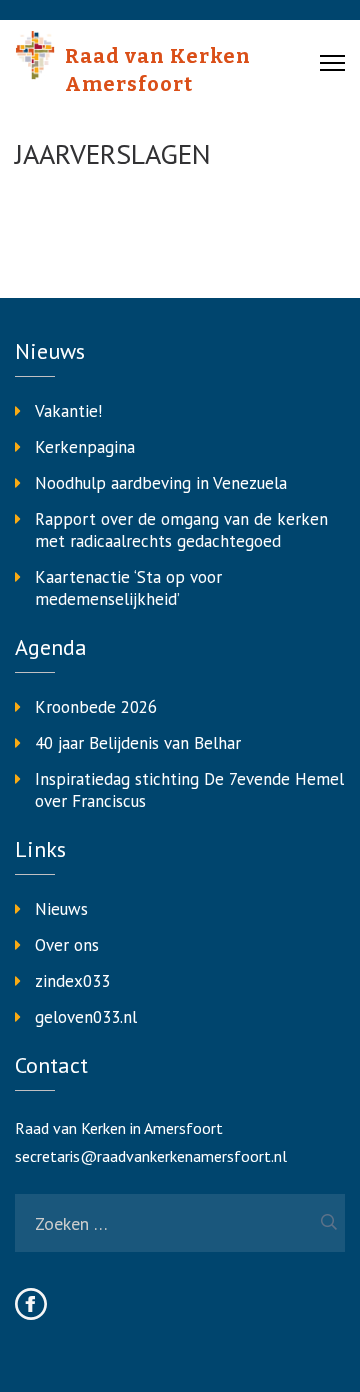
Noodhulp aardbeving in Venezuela (161, 483)
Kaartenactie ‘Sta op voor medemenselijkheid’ (128, 588)
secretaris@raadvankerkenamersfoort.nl (151, 1156)
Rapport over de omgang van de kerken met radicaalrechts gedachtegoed (181, 530)
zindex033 (72, 981)
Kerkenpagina (85, 447)
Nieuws (61, 909)
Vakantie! (68, 411)
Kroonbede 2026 (96, 707)
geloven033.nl (86, 1017)
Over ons (67, 945)
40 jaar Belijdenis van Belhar (138, 743)
